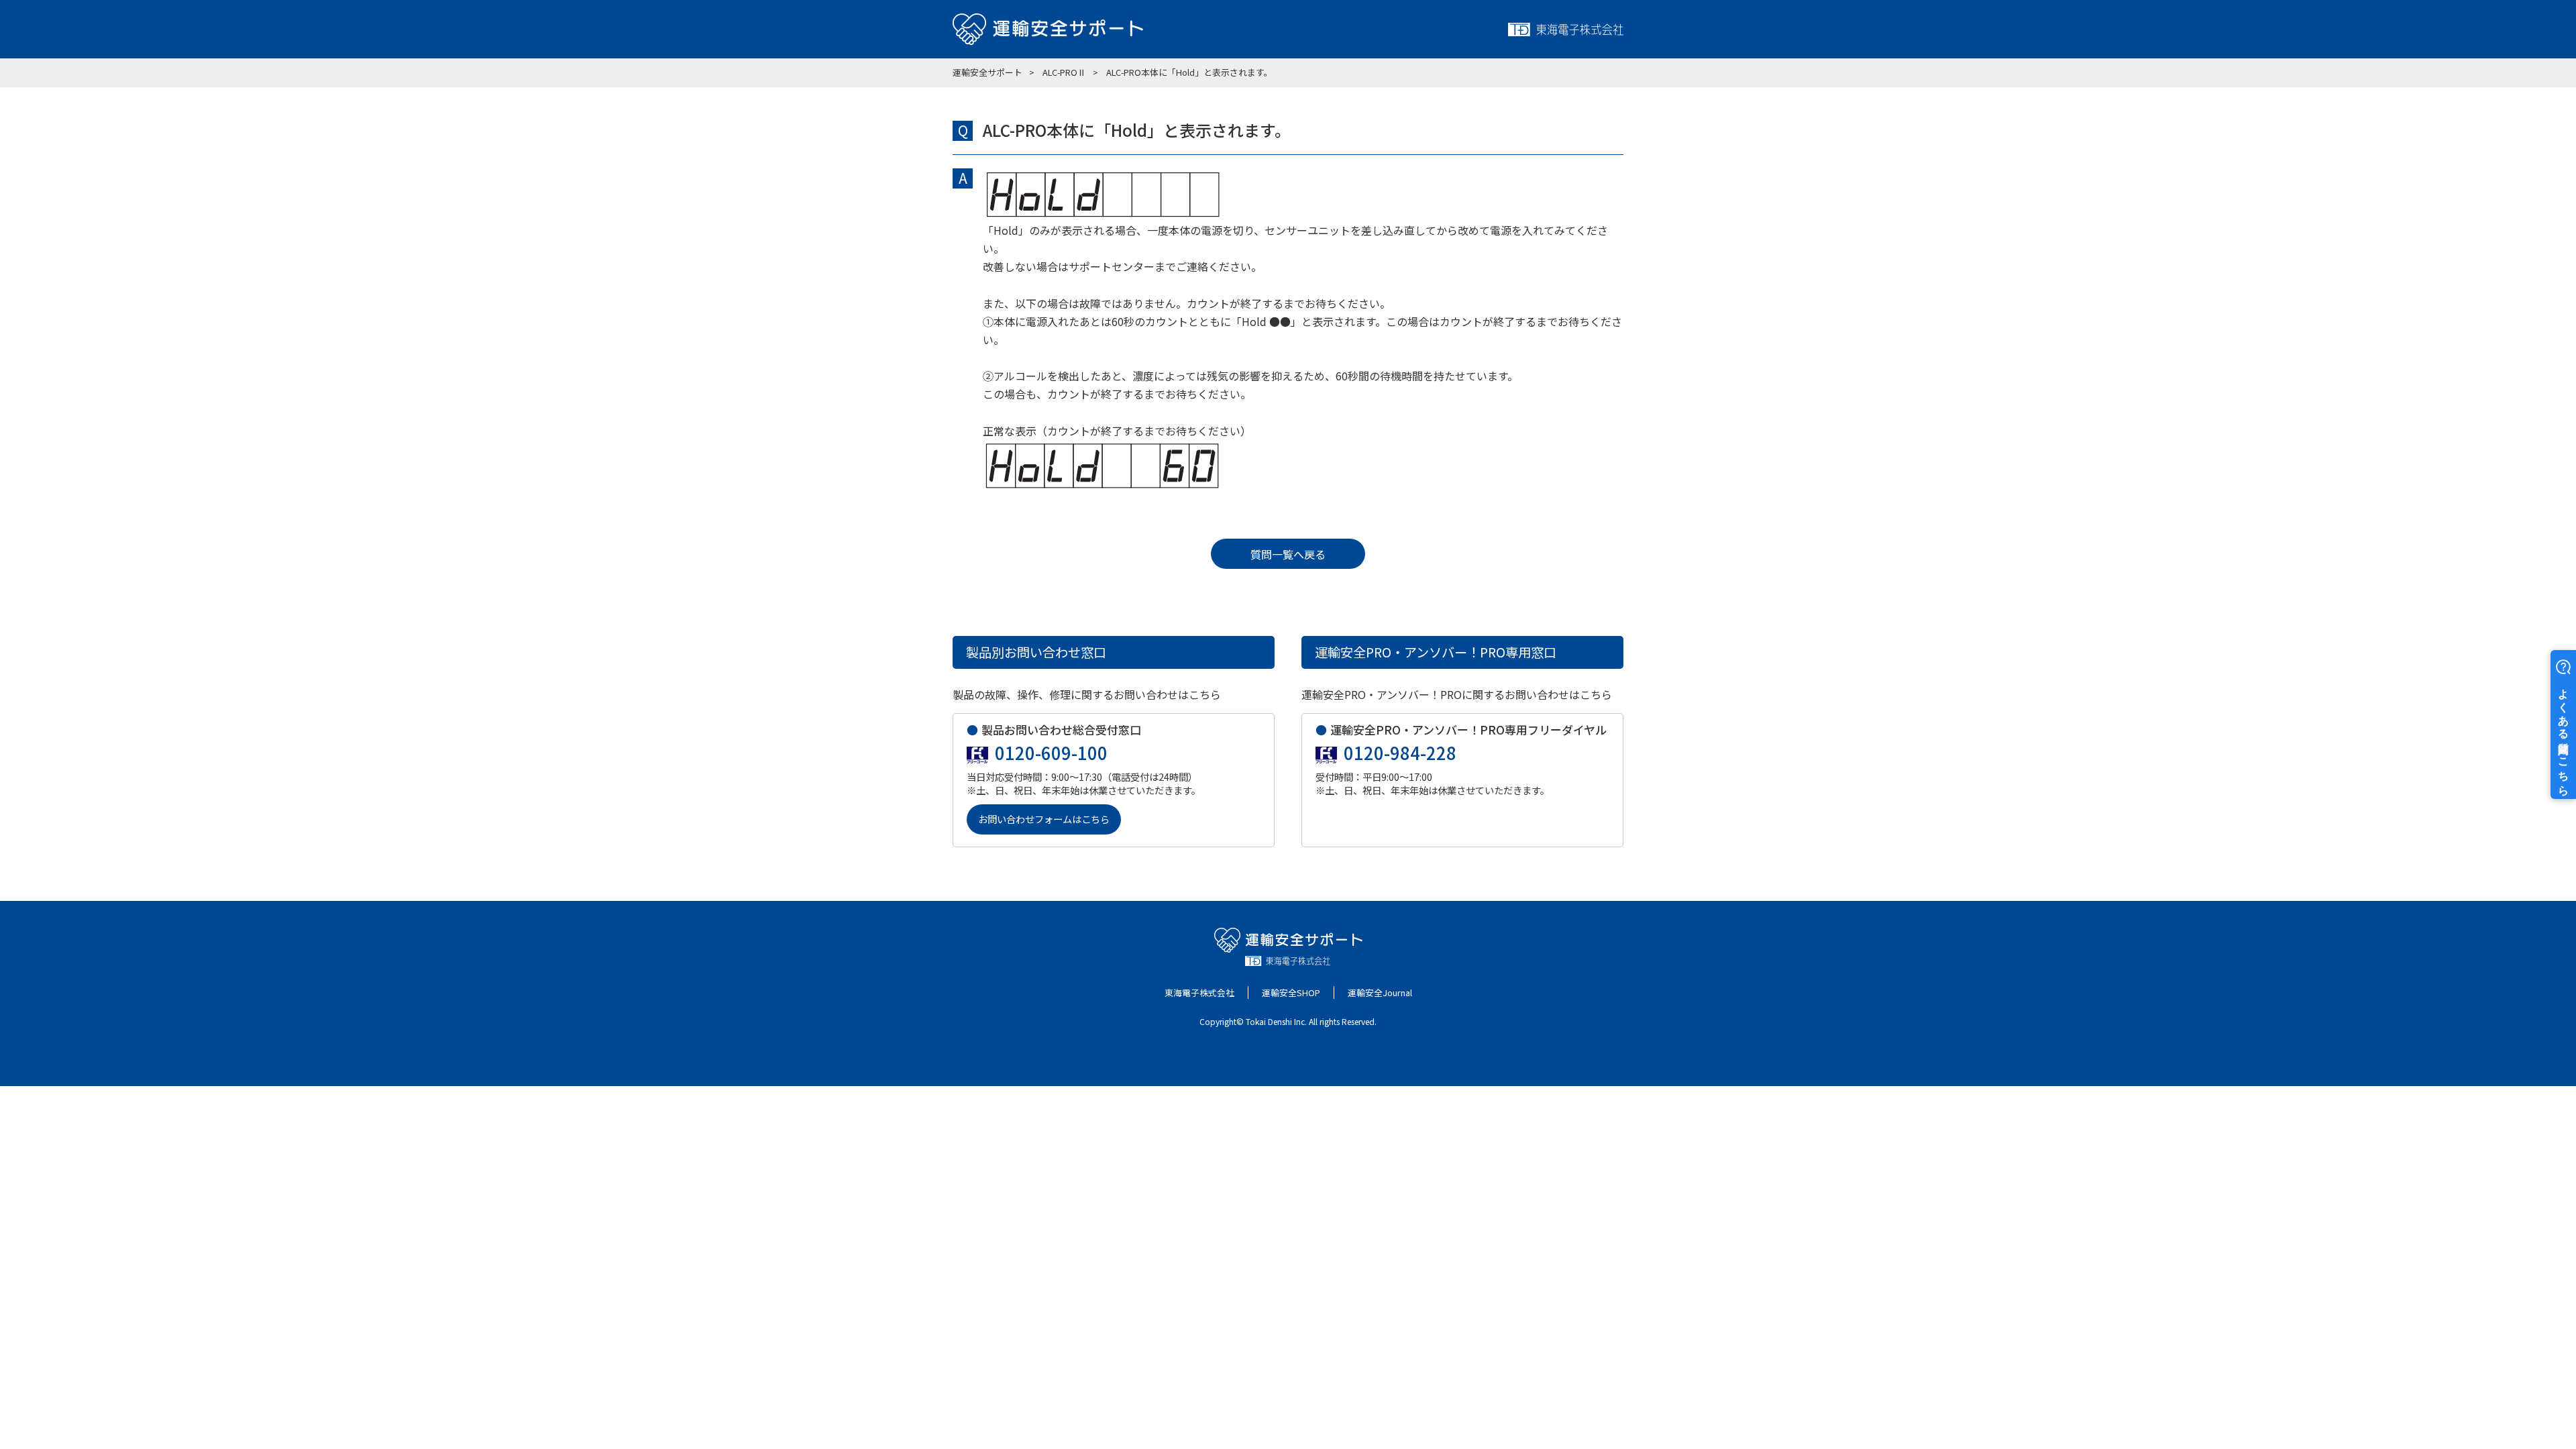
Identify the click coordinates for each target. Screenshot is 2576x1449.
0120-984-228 (1400, 753)
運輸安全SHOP (1291, 992)
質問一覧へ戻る (1288, 554)
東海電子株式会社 (1199, 992)
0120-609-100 (1051, 753)
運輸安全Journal (1380, 992)
